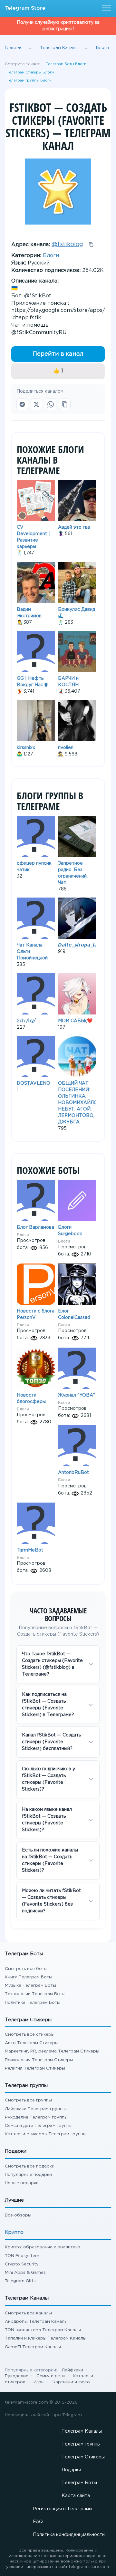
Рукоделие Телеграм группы (36, 2117)
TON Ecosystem (22, 2256)
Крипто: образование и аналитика (43, 2247)
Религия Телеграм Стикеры (35, 2068)
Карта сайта (76, 2496)
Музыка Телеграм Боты (30, 1986)
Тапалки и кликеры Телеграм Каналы (46, 2338)
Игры (39, 2382)
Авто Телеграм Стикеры (32, 2043)
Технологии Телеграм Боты (35, 1994)
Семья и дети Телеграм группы (39, 2126)
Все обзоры (18, 2215)
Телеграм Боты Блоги (66, 64)
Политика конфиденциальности (69, 2535)
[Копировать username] (91, 245)
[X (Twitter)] (36, 404)
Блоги (51, 256)
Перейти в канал (58, 354)
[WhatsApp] (51, 404)
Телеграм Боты (79, 2483)
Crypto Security (22, 2264)
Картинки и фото (71, 2382)
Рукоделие (17, 2376)
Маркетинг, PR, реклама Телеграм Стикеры (52, 2051)
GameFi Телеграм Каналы (33, 2347)
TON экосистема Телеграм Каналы (43, 2330)
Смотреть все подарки (30, 2166)
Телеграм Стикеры (83, 2457)
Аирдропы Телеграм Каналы (36, 2322)
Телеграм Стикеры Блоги (30, 72)
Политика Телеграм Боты (33, 2003)
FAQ (38, 2522)
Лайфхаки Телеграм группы (35, 2109)
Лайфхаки (72, 2370)
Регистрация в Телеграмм (62, 2509)
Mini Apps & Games (25, 2273)
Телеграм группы (81, 2444)
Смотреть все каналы (28, 2313)
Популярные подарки (28, 2175)
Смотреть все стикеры (30, 2035)
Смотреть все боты (26, 1969)
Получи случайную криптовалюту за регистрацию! (58, 26)
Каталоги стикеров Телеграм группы (46, 2134)
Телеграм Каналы (82, 2431)
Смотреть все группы (28, 2100)
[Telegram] (22, 404)
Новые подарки (22, 2183)
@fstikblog (67, 245)
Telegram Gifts (20, 2281)
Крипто (14, 2232)
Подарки (71, 2470)
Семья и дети (51, 2376)
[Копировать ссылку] (65, 404)
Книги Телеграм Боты (29, 1977)
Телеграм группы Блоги (29, 81)
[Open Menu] (105, 8)
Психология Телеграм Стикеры (39, 2060)
